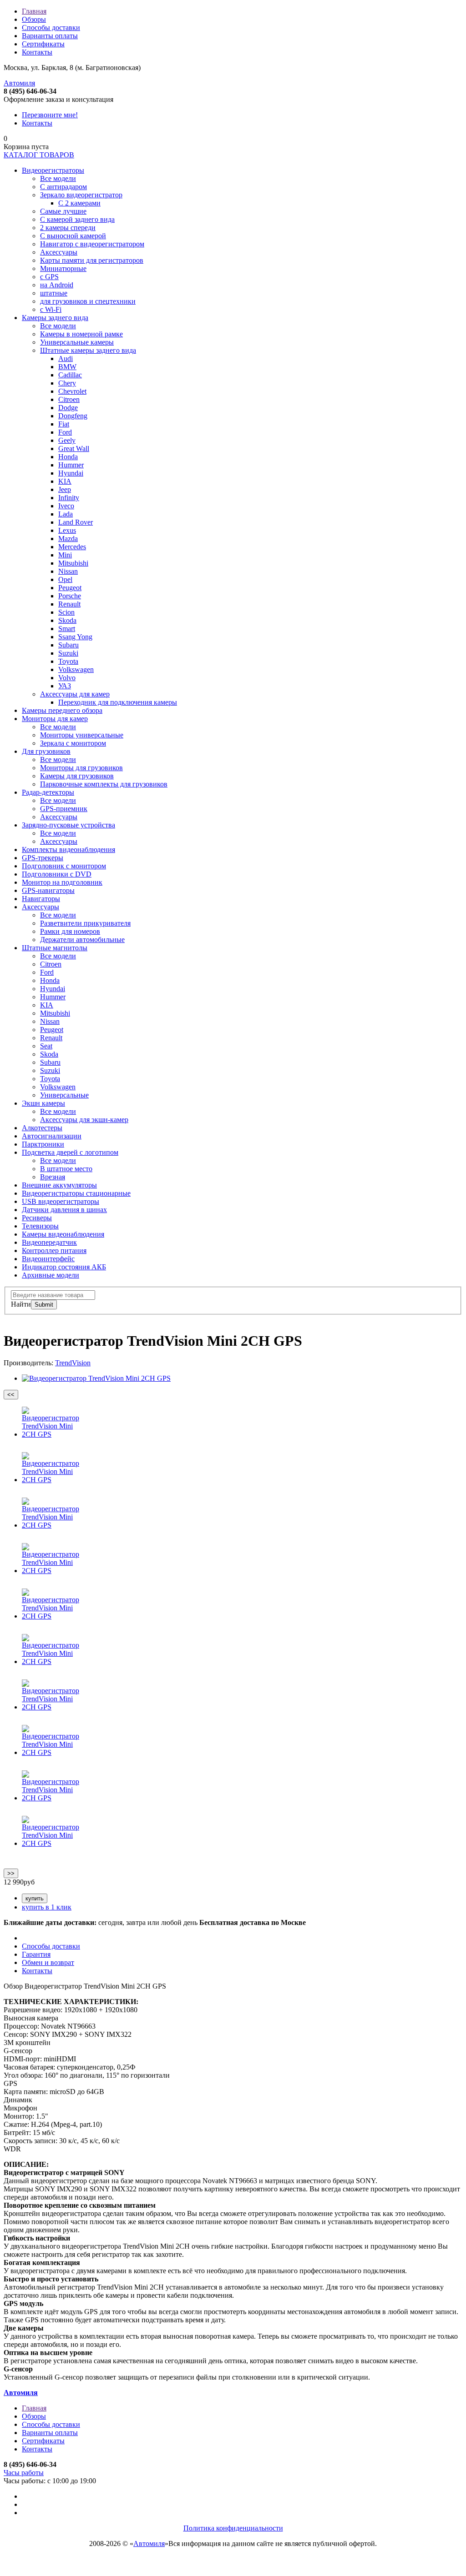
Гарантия (36, 1954)
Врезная (53, 1177)
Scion (66, 612)
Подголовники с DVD (57, 874)
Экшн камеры (43, 1103)
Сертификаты (43, 44)
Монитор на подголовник (62, 882)
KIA (65, 481)
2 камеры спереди (68, 228)
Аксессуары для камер (75, 694)
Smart (67, 629)
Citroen (69, 399)
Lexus (67, 530)
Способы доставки (51, 28)
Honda (68, 457)
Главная (34, 11)
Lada (66, 514)
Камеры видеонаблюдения (63, 1234)
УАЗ (65, 686)
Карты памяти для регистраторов (92, 260)
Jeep (65, 489)
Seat (46, 1046)
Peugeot (70, 588)
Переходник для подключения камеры (118, 702)
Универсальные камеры (77, 342)
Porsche (70, 596)
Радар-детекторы (48, 792)
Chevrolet (72, 391)
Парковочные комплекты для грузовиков (104, 784)
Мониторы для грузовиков (81, 768)
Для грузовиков (46, 751)
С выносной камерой (73, 236)
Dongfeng (73, 416)
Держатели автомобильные (82, 940)
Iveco (66, 506)
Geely (67, 440)
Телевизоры (40, 1226)
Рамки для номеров (70, 931)
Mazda (68, 539)
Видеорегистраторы (53, 170)
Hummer (71, 465)
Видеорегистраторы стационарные (76, 1193)
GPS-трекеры (43, 858)
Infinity (69, 498)
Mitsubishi (73, 563)
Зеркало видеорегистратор (81, 195)
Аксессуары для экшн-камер (84, 1120)
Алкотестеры (42, 1128)
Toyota (68, 661)
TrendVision (73, 1363)
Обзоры (34, 19)
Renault (69, 604)
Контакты (37, 52)
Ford (65, 432)
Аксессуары (59, 252)
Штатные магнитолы (55, 948)
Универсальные (64, 1095)
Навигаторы (41, 899)
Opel (65, 579)
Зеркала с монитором (73, 743)
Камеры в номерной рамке (81, 334)
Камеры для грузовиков (77, 776)
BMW (67, 367)
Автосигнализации (52, 1136)
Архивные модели (51, 1275)
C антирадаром (63, 187)
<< (11, 1395)
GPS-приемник (64, 809)
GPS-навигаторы (48, 890)
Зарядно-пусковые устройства (68, 825)
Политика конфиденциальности (233, 2528)
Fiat (64, 424)
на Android (57, 285)
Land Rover (76, 522)
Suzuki (68, 653)
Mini (65, 555)
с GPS (49, 277)
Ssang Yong (75, 637)
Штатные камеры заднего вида (88, 350)
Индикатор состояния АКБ (64, 1267)
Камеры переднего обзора (62, 710)
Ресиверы (37, 1218)
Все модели (58, 178)
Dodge (68, 408)
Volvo (67, 678)
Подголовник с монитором (64, 866)
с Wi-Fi (51, 309)
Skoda (67, 620)
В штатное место (66, 1169)
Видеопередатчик (49, 1242)
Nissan (68, 571)
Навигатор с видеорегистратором (92, 244)
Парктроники (43, 1144)
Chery (67, 383)
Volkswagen (76, 669)
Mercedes (72, 547)
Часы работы (24, 2473)
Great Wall (74, 449)
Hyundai (71, 473)
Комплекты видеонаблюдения (68, 849)
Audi (66, 358)
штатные (54, 293)
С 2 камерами (79, 203)
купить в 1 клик (47, 1907)
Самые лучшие (63, 211)
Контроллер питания (54, 1250)
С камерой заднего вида (77, 219)
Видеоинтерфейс (48, 1259)
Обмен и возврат (48, 1962)
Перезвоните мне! (50, 115)
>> (11, 1873)
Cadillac (70, 375)
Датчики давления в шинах (64, 1210)
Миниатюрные (63, 268)
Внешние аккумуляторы (59, 1185)
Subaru (68, 645)
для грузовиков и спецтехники (88, 301)
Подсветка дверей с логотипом (70, 1152)
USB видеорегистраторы (61, 1201)
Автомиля (19, 83)
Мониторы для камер (55, 719)
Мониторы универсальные (82, 735)
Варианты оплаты (50, 36)
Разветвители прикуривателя (85, 923)
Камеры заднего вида (55, 318)
